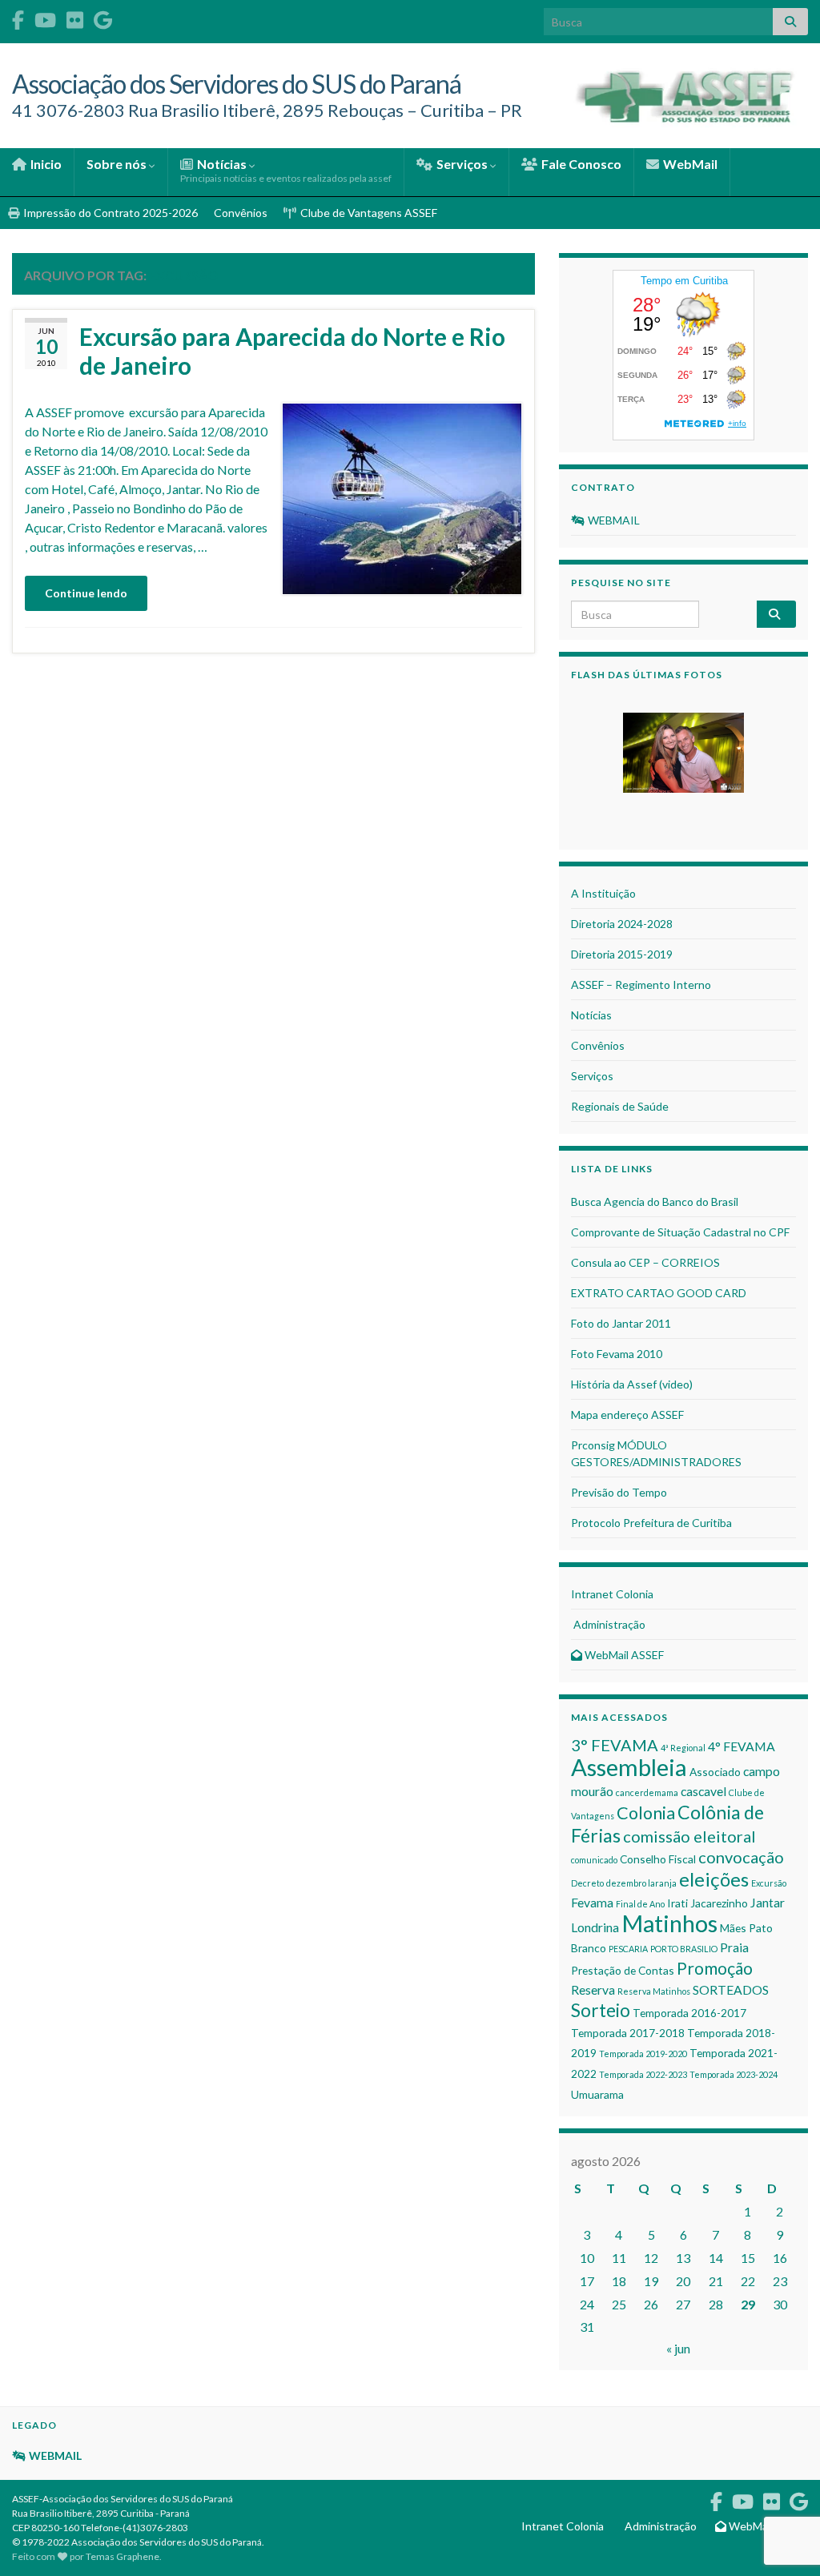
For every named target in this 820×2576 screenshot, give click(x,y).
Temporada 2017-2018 (628, 2033)
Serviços (462, 164)
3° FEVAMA (615, 1745)
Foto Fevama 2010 (617, 1354)
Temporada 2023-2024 (734, 2074)
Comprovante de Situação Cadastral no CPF (680, 1232)
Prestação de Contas (623, 1970)
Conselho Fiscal (658, 1859)
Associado (715, 1772)
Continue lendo (86, 593)
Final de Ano (640, 1904)
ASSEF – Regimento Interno (641, 985)
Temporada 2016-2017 (689, 2013)
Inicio (45, 164)
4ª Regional (683, 1748)
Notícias (286, 170)
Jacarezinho (719, 1903)
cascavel (703, 1791)
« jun (678, 2348)
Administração (608, 1624)
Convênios (241, 213)
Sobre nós (118, 164)
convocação (741, 1857)
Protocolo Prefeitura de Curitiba (651, 1523)
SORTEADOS (731, 1989)
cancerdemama (647, 1792)
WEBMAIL (613, 520)
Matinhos (669, 1923)
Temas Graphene (123, 2556)
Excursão (769, 1883)
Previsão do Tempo (619, 1492)
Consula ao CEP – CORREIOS (645, 1262)
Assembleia (629, 1767)
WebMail (689, 164)
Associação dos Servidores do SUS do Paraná (237, 84)
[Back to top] (784, 2481)
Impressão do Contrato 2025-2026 (109, 213)
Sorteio (601, 2010)
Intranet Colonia (612, 1594)
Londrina (595, 1927)
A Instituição (603, 893)
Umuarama (597, 2094)
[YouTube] (45, 17)
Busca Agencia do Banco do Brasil (655, 1202)
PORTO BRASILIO (684, 1949)
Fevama (592, 1902)
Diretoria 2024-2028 (622, 924)
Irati (677, 1903)
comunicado (594, 1860)
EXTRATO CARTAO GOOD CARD (659, 1293)
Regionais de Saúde (620, 1106)
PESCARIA (628, 1949)
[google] (103, 17)
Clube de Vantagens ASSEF (368, 213)
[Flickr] (75, 17)
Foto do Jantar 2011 (621, 1323)
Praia (734, 1947)
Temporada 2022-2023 (643, 2074)
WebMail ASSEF (623, 1655)
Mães (733, 1928)
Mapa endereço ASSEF (627, 1415)
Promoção (715, 1968)
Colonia (646, 1813)
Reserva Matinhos (654, 1991)
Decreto (587, 1883)
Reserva (593, 1989)
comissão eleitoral (689, 1836)
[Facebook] (18, 17)
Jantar (768, 1902)
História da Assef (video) (632, 1384)
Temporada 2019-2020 (643, 2054)
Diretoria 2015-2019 (622, 954)
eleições (714, 1879)
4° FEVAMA (742, 1746)
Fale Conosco (580, 164)
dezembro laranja (641, 1883)
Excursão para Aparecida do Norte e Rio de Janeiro (292, 351)
